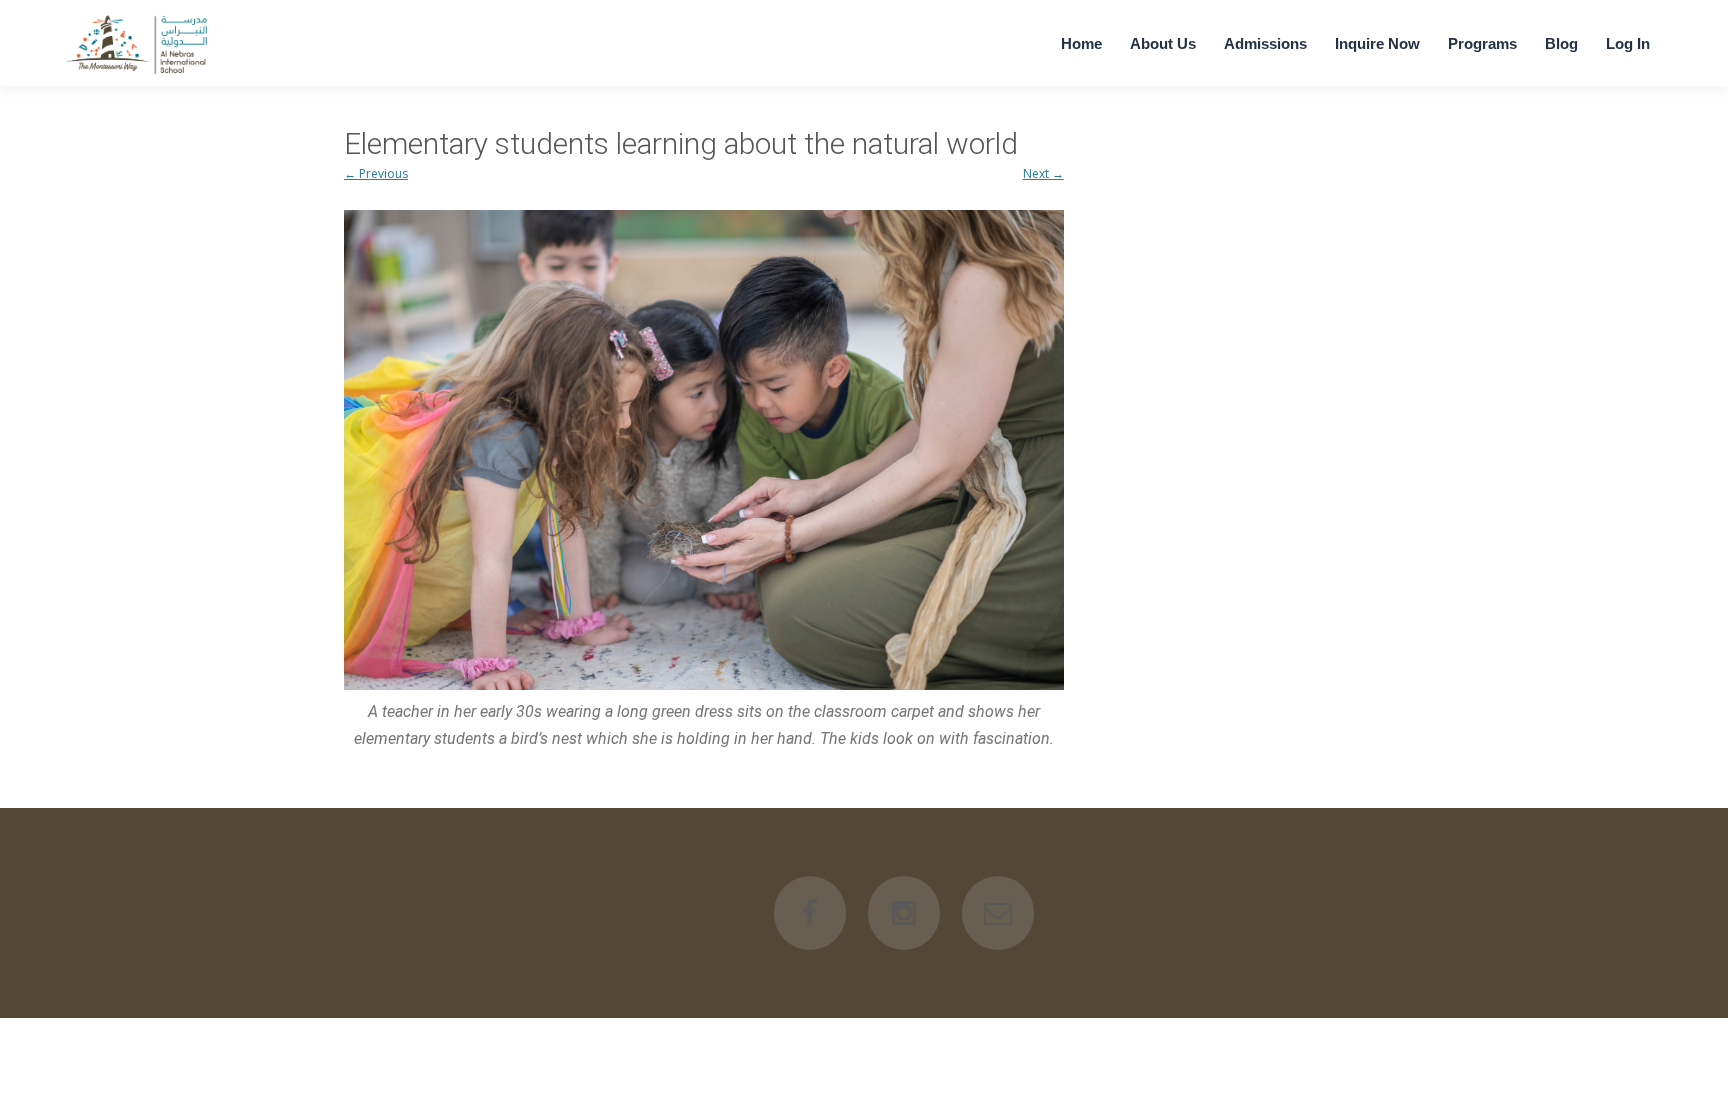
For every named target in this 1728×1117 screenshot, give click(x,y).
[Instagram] (904, 913)
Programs (1482, 43)
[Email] (998, 913)
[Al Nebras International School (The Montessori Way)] (138, 73)
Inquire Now (1377, 43)
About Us (1163, 43)
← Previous (376, 173)
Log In (1628, 43)
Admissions (1265, 43)
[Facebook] (810, 913)
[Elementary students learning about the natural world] (704, 450)
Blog (1561, 43)
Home (1081, 43)
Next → (1043, 173)
